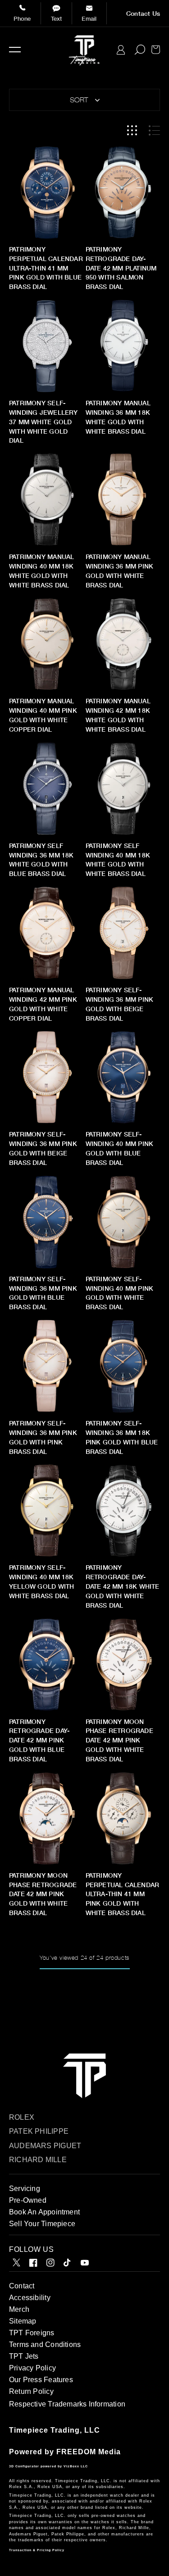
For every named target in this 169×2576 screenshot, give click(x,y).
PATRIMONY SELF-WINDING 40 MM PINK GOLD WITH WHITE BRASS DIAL (120, 1293)
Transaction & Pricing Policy (37, 2550)
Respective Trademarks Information (67, 2404)
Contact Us (143, 14)
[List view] (154, 131)
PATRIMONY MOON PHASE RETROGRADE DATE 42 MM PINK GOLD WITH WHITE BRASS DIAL (119, 1740)
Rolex (22, 2117)
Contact (22, 2286)
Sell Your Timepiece (42, 2224)
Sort (79, 100)
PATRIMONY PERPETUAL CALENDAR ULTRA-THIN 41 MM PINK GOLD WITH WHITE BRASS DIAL (123, 1894)
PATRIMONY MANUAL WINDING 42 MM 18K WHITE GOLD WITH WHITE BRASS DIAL (118, 715)
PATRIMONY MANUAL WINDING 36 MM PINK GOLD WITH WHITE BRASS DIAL (120, 571)
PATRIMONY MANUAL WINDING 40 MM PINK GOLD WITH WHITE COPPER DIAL (43, 715)
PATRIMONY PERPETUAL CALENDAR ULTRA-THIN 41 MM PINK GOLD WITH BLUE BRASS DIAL (46, 268)
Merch (19, 2309)
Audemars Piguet (45, 2146)
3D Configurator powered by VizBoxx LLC (48, 2466)
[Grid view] (132, 131)
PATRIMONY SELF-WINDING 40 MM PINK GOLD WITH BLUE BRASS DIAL (120, 1148)
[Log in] (121, 50)
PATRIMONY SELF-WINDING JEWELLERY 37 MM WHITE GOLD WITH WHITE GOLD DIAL (43, 422)
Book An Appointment (44, 2212)
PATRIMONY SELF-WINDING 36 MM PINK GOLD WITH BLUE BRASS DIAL (43, 1293)
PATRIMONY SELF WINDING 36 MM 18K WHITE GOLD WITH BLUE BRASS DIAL (41, 860)
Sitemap (23, 2321)
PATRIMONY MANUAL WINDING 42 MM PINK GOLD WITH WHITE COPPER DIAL (43, 1004)
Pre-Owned (28, 2200)
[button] (15, 50)
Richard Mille (38, 2160)
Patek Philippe (39, 2131)
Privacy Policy (32, 2368)
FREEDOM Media (89, 2452)
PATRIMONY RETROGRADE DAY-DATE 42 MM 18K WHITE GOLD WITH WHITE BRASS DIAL (123, 1586)
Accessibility (30, 2298)
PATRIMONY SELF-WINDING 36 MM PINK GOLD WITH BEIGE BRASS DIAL (120, 1004)
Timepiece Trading (44, 2430)
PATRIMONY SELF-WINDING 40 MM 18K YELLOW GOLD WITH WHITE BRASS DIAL (41, 1582)
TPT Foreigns (32, 2333)
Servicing (25, 2189)
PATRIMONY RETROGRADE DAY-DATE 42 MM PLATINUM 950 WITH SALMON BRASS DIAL (121, 268)
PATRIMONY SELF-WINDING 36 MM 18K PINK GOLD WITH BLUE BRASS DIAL (122, 1437)
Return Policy (31, 2391)
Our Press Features (41, 2380)
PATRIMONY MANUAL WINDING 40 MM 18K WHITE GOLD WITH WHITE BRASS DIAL (41, 571)
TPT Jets (24, 2356)
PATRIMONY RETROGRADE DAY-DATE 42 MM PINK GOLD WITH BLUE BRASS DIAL (39, 1740)
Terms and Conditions (45, 2345)
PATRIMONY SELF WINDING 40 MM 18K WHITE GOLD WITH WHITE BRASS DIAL (118, 860)
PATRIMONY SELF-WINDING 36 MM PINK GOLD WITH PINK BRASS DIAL (43, 1437)
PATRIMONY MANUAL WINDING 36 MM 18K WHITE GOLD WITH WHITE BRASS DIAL (118, 417)
